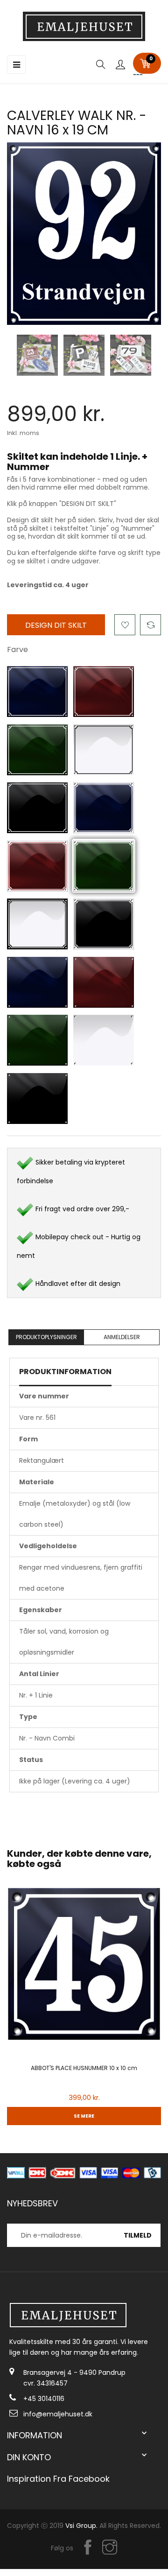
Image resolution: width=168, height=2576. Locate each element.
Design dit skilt (56, 625)
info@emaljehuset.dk (58, 2414)
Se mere (84, 2116)
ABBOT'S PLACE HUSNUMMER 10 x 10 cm (84, 2068)
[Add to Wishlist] (125, 625)
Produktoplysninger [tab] (46, 1337)
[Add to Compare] (150, 625)
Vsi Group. (81, 2526)
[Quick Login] (120, 65)
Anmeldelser (122, 1337)
